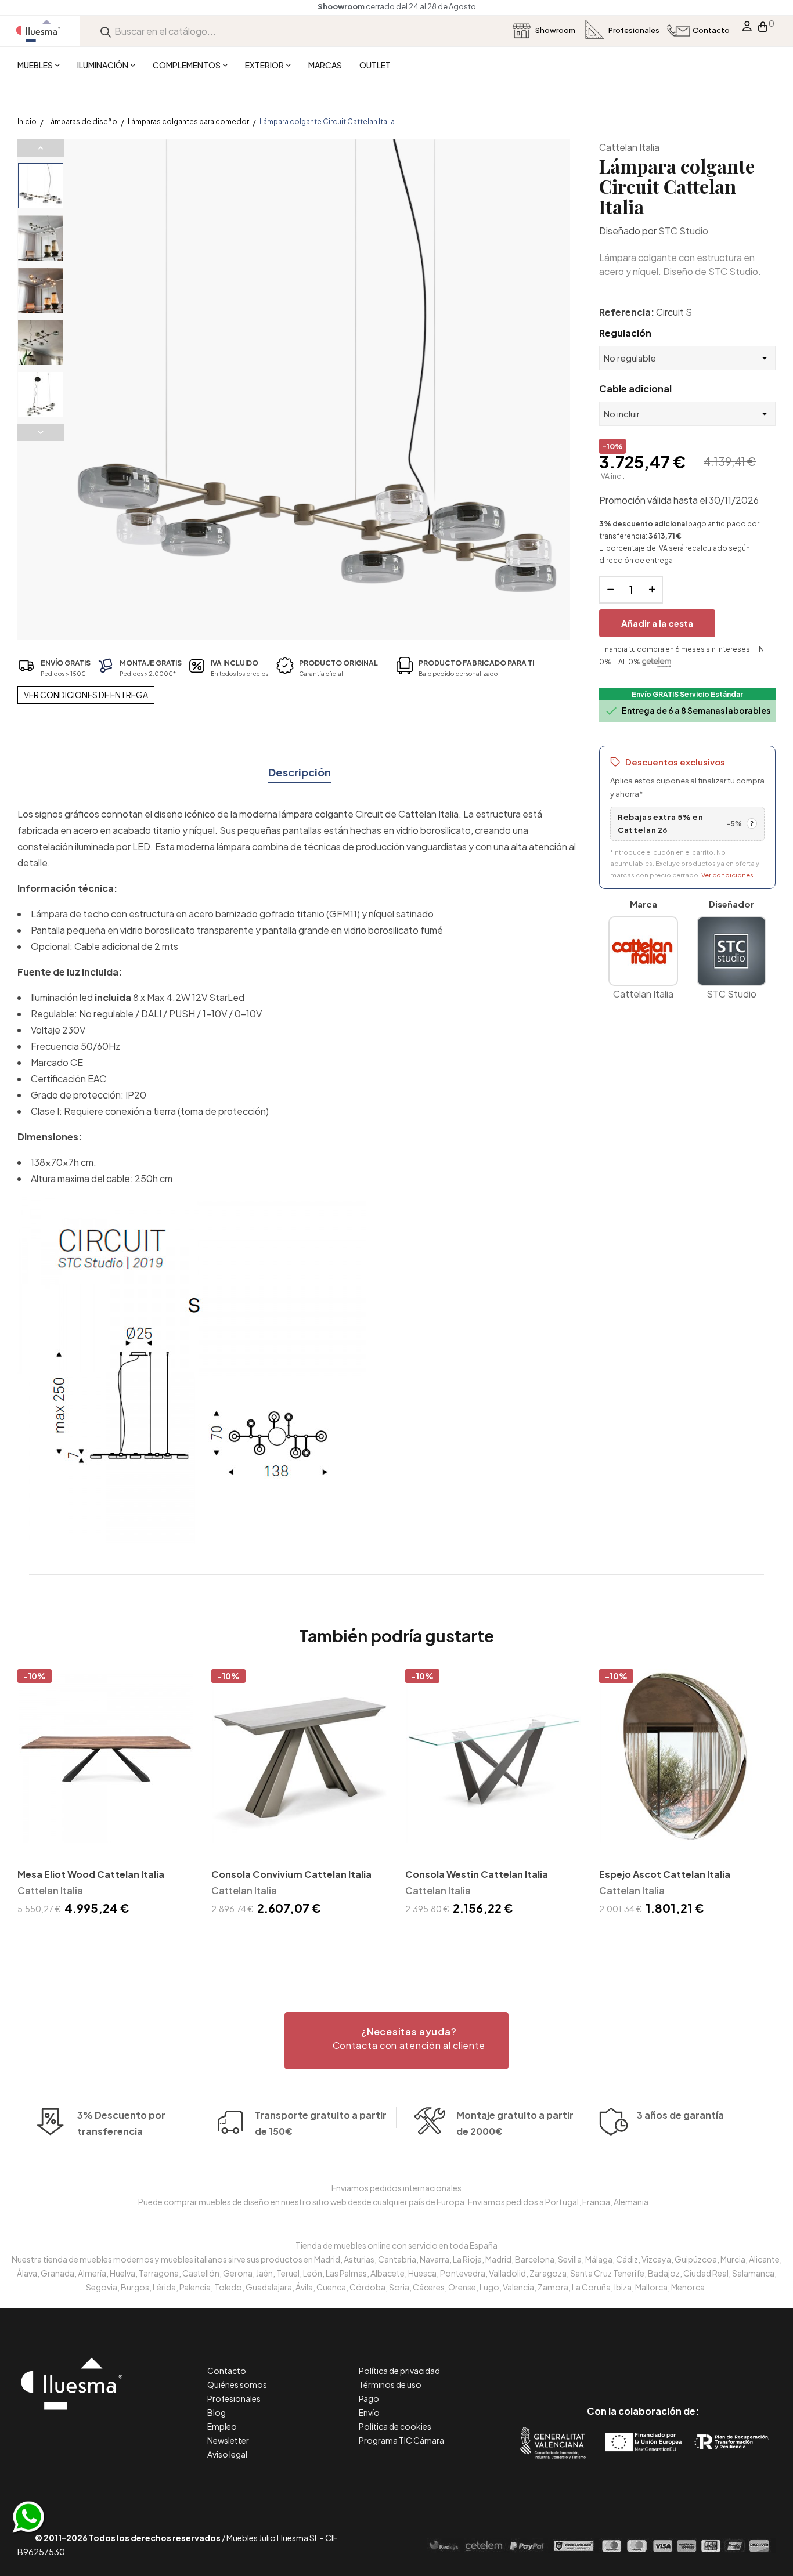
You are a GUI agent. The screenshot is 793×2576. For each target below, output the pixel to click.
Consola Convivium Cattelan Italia (291, 1874)
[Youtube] (695, 2362)
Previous (41, 148)
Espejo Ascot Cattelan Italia (665, 1874)
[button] (396, 2041)
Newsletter (228, 2440)
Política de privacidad (399, 2371)
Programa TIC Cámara (401, 2440)
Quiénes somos (237, 2384)
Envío (369, 2412)
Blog (217, 2412)
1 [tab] (396, 1939)
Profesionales (234, 2398)
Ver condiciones (727, 875)
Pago (369, 2398)
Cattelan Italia (629, 147)
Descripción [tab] (300, 772)
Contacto (227, 2371)
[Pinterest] (617, 2362)
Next (41, 432)
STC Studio (683, 231)
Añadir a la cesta (657, 623)
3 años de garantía (680, 2115)
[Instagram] (669, 2362)
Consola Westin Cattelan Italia (477, 1874)
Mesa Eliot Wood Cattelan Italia (91, 1874)
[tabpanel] (106, 1794)
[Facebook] (591, 2362)
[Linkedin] (643, 2362)
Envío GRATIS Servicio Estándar (687, 694)
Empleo (222, 2426)
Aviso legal (227, 2454)
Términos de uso (390, 2384)
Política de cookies (395, 2426)
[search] (106, 31)
